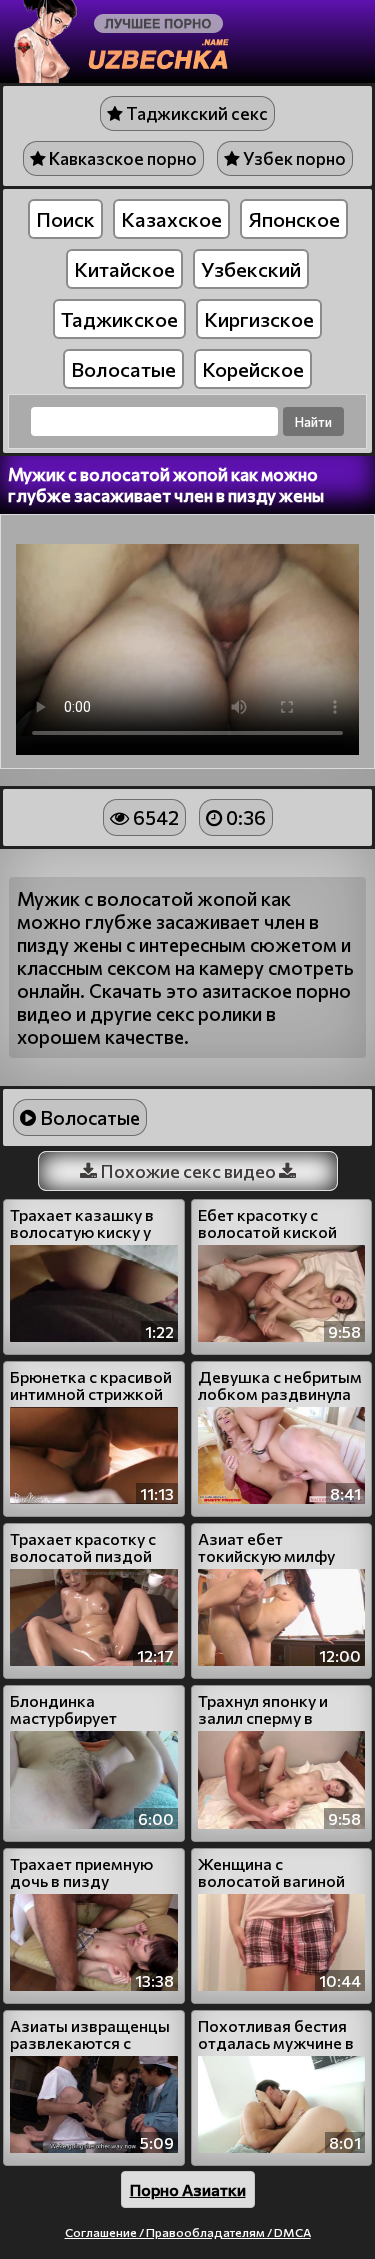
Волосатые (123, 369)
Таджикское (119, 319)
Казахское (171, 219)
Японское (294, 219)
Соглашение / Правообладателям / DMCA (188, 2232)
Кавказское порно (121, 158)
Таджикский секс (195, 113)
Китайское (124, 269)
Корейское (253, 369)
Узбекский (251, 269)
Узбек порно (293, 158)
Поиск (65, 219)
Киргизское (259, 319)
